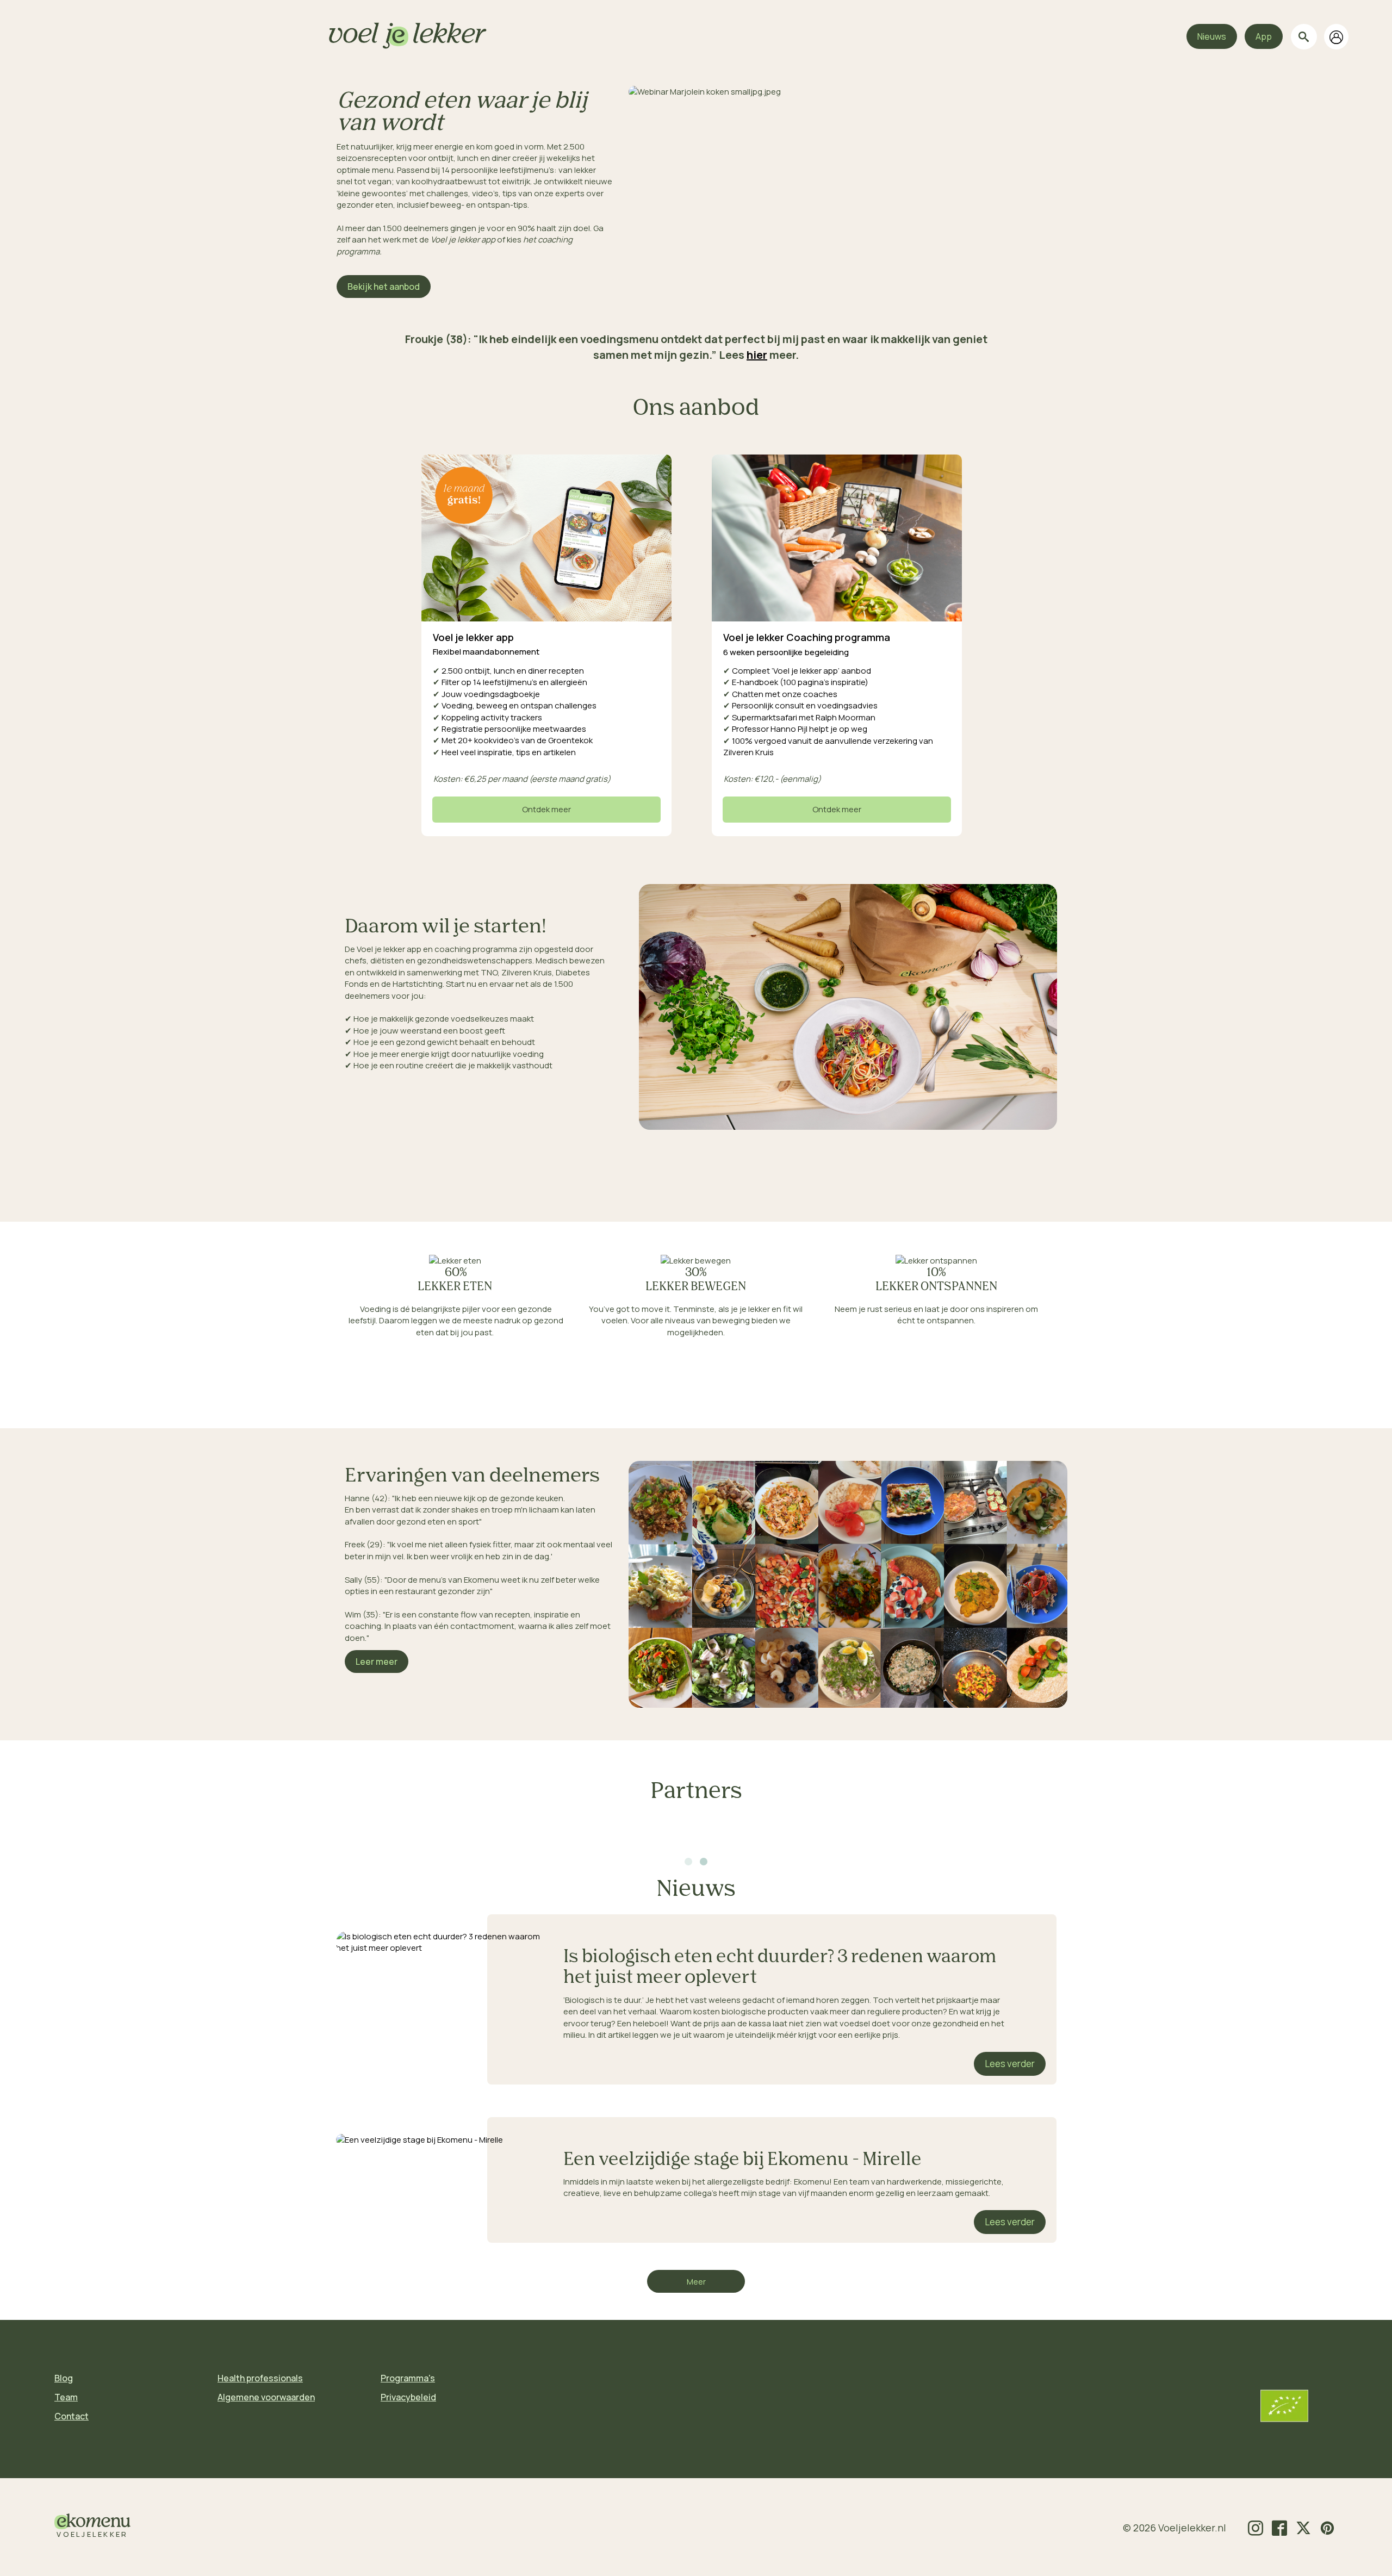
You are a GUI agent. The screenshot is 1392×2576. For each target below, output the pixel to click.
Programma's (408, 2378)
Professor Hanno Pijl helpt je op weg (795, 729)
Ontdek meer (546, 809)
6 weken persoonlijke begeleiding (787, 652)
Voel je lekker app (473, 637)
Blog (64, 2378)
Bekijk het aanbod (384, 287)
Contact (72, 2416)
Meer (696, 2282)
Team (66, 2397)
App (1264, 36)
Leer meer (377, 1662)
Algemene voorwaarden (266, 2397)
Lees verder (1010, 2064)
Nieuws (1212, 36)
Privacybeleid (408, 2397)
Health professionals (260, 2378)
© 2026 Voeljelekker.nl (1174, 2528)
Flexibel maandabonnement (486, 652)
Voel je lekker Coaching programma (807, 637)
